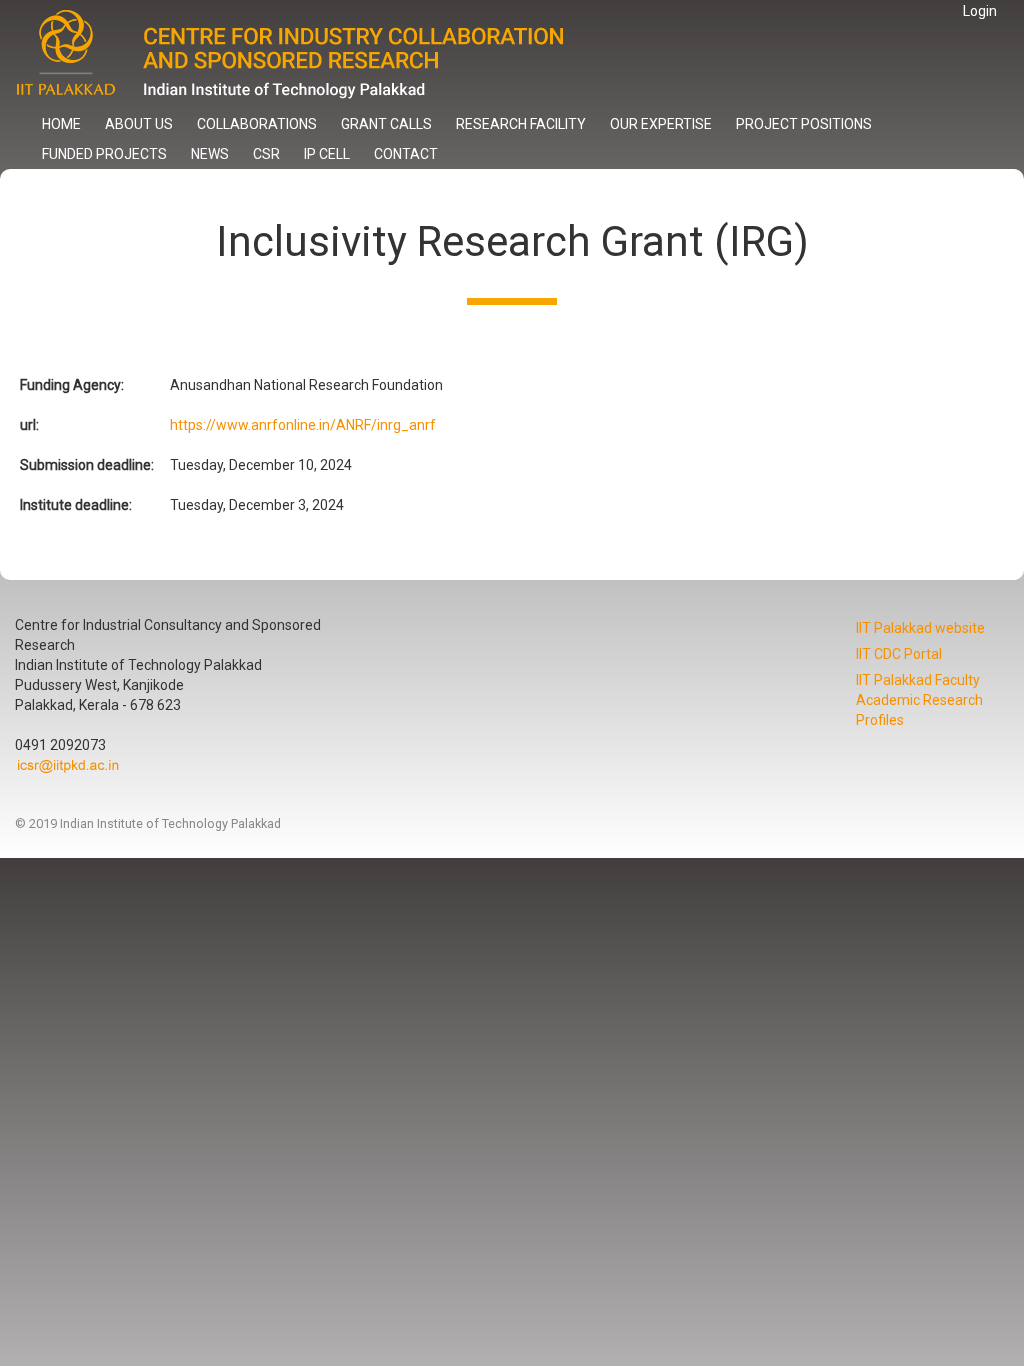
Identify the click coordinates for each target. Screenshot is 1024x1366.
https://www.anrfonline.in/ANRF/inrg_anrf (303, 425)
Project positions (804, 124)
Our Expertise (661, 124)
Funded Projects (104, 154)
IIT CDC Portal (899, 654)
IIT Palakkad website (920, 628)
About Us (139, 124)
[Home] (307, 54)
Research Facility (521, 124)
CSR (266, 154)
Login (980, 11)
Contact (406, 154)
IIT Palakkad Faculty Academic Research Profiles (919, 700)
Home (61, 124)
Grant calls (386, 124)
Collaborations (257, 124)
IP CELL (327, 154)
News (210, 154)
